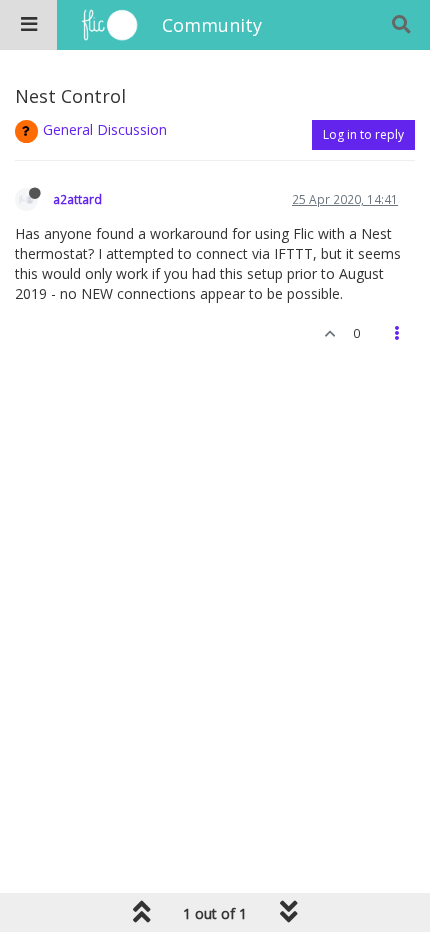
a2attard (77, 199)
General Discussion (105, 129)
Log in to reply (363, 134)
